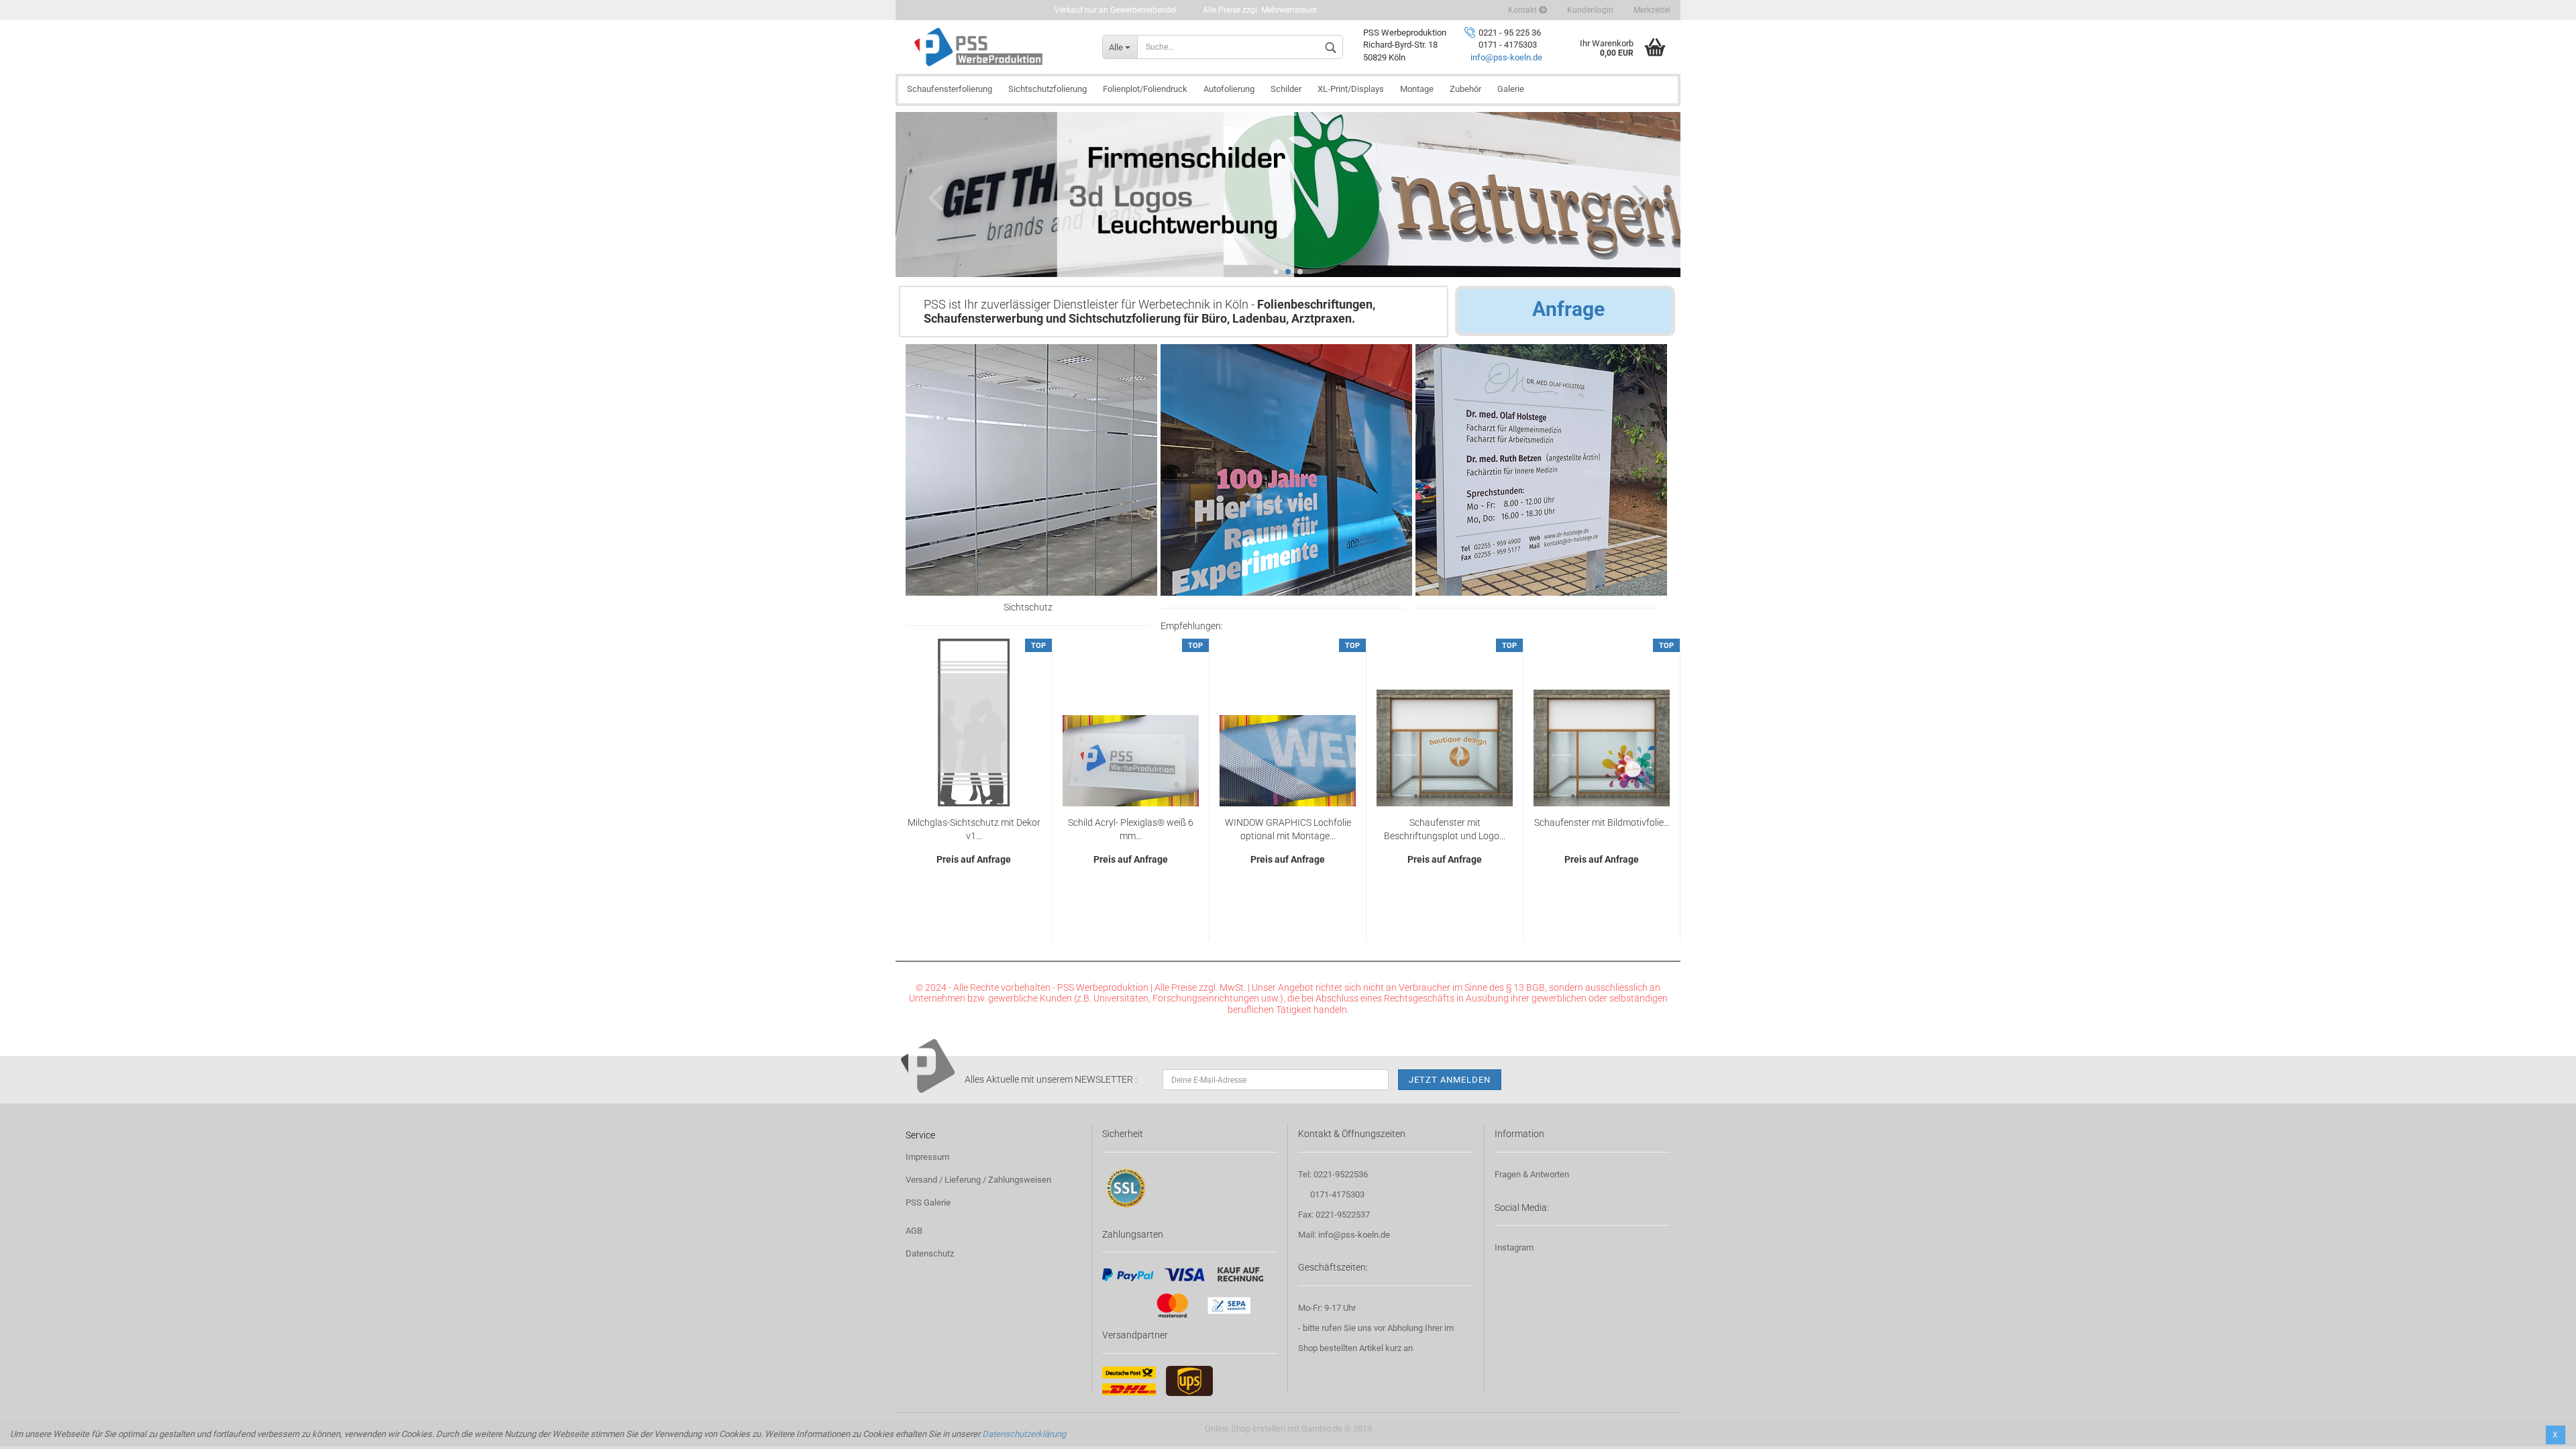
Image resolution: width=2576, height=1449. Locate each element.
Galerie (1511, 89)
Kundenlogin (1590, 10)
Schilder (1286, 89)
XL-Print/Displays (1351, 89)
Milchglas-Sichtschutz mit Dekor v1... (974, 829)
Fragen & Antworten (1532, 1174)
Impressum (927, 1157)
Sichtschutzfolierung (1048, 89)
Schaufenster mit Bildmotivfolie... (1602, 822)
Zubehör (1465, 89)
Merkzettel (1652, 10)
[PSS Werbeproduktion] (994, 47)
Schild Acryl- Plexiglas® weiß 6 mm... (1131, 829)
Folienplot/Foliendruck (1145, 89)
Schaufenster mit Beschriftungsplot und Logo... (1445, 829)
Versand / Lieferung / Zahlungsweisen (978, 1180)
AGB (914, 1231)
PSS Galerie (928, 1202)
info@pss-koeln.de (1506, 57)
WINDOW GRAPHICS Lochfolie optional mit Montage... (1288, 829)
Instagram (1514, 1247)
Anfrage (1568, 309)
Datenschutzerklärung (1024, 1434)
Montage (1417, 89)
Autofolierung (1229, 89)
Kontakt (1523, 10)
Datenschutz (930, 1253)
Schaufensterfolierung (950, 89)
